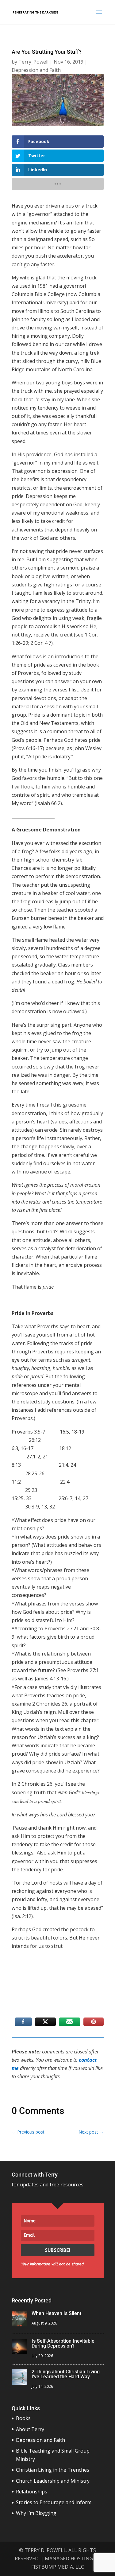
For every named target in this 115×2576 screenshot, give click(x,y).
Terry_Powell (33, 62)
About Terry (30, 2429)
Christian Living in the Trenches (53, 2470)
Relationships (32, 2492)
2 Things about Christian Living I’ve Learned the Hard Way (66, 2374)
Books (23, 2418)
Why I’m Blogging (36, 2513)
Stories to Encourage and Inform (54, 2502)
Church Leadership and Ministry (53, 2481)
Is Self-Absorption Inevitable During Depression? (63, 2343)
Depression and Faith (36, 70)
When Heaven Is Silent (56, 2313)
